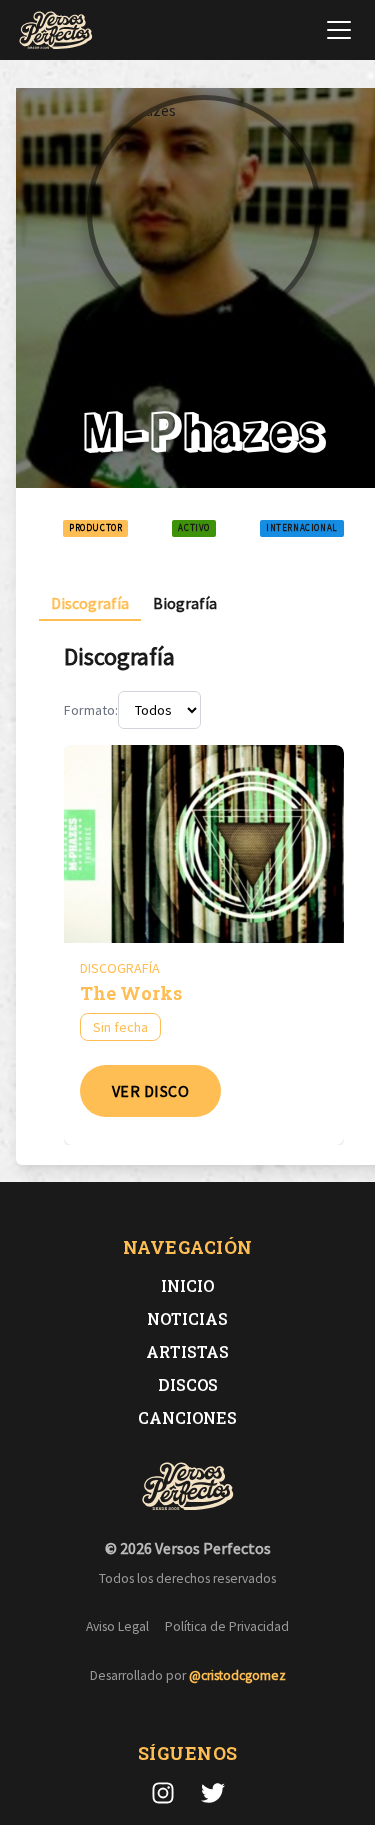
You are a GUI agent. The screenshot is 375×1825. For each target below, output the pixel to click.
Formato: (91, 710)
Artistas (187, 1351)
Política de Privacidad (227, 1626)
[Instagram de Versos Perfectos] (163, 1793)
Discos (188, 1384)
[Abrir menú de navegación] (339, 30)
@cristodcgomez (237, 1675)
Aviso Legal (117, 1626)
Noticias (187, 1318)
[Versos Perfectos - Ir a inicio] (56, 30)
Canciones (187, 1417)
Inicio (187, 1285)
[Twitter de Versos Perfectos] (213, 1793)
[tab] (90, 603)
